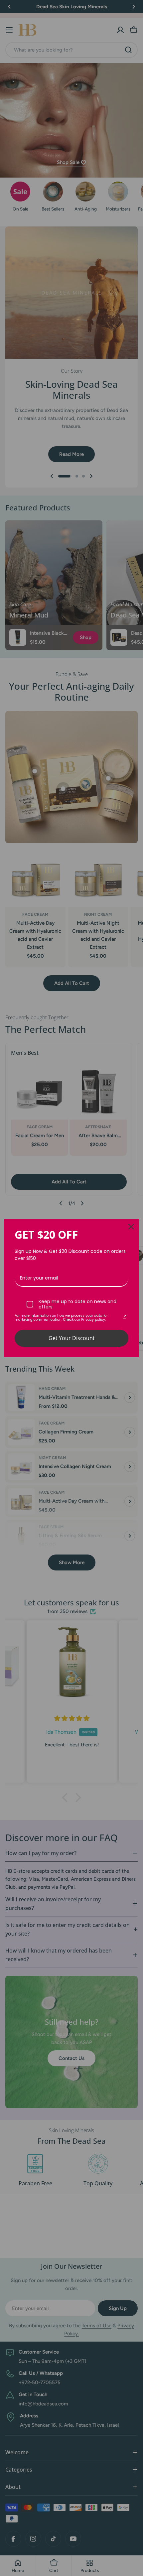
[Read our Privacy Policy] (124, 1317)
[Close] (131, 1227)
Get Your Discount (72, 1338)
